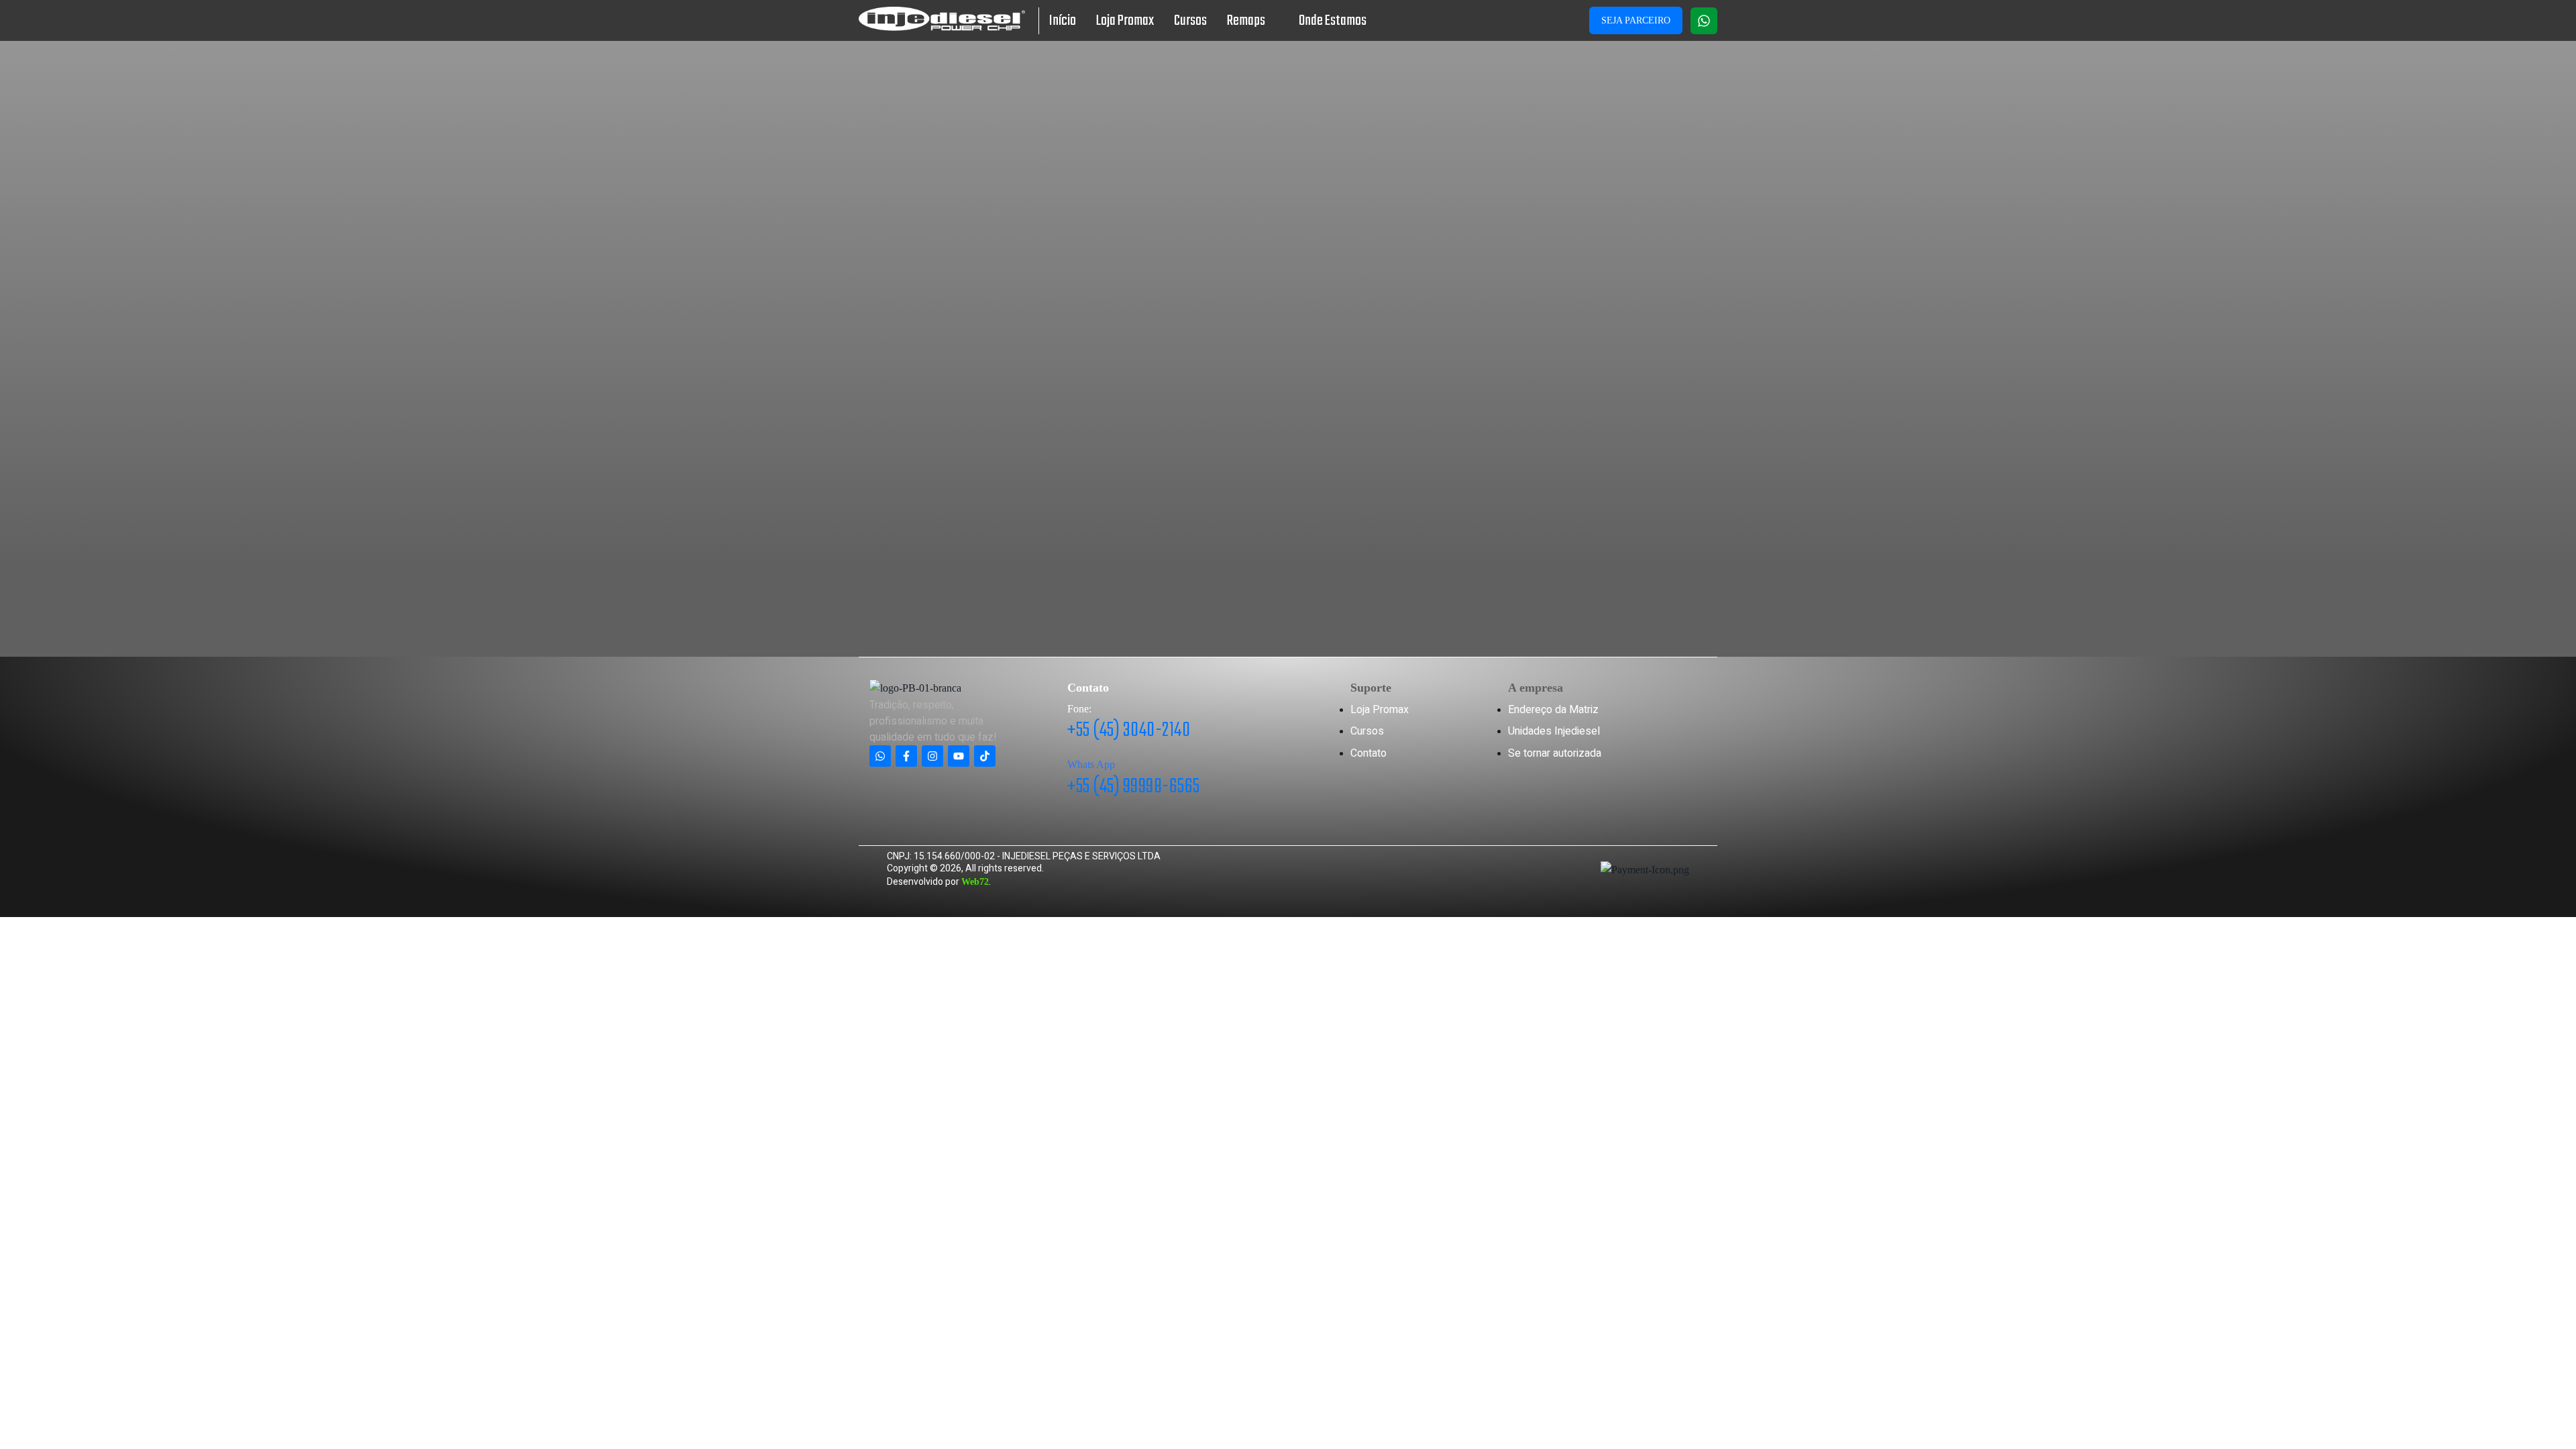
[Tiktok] (985, 756)
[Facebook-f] (906, 756)
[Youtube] (959, 756)
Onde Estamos (1333, 21)
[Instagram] (932, 756)
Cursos (1190, 21)
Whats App (1091, 764)
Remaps (1246, 21)
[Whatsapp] (1704, 21)
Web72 (975, 882)
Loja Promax (1125, 21)
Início (1063, 21)
